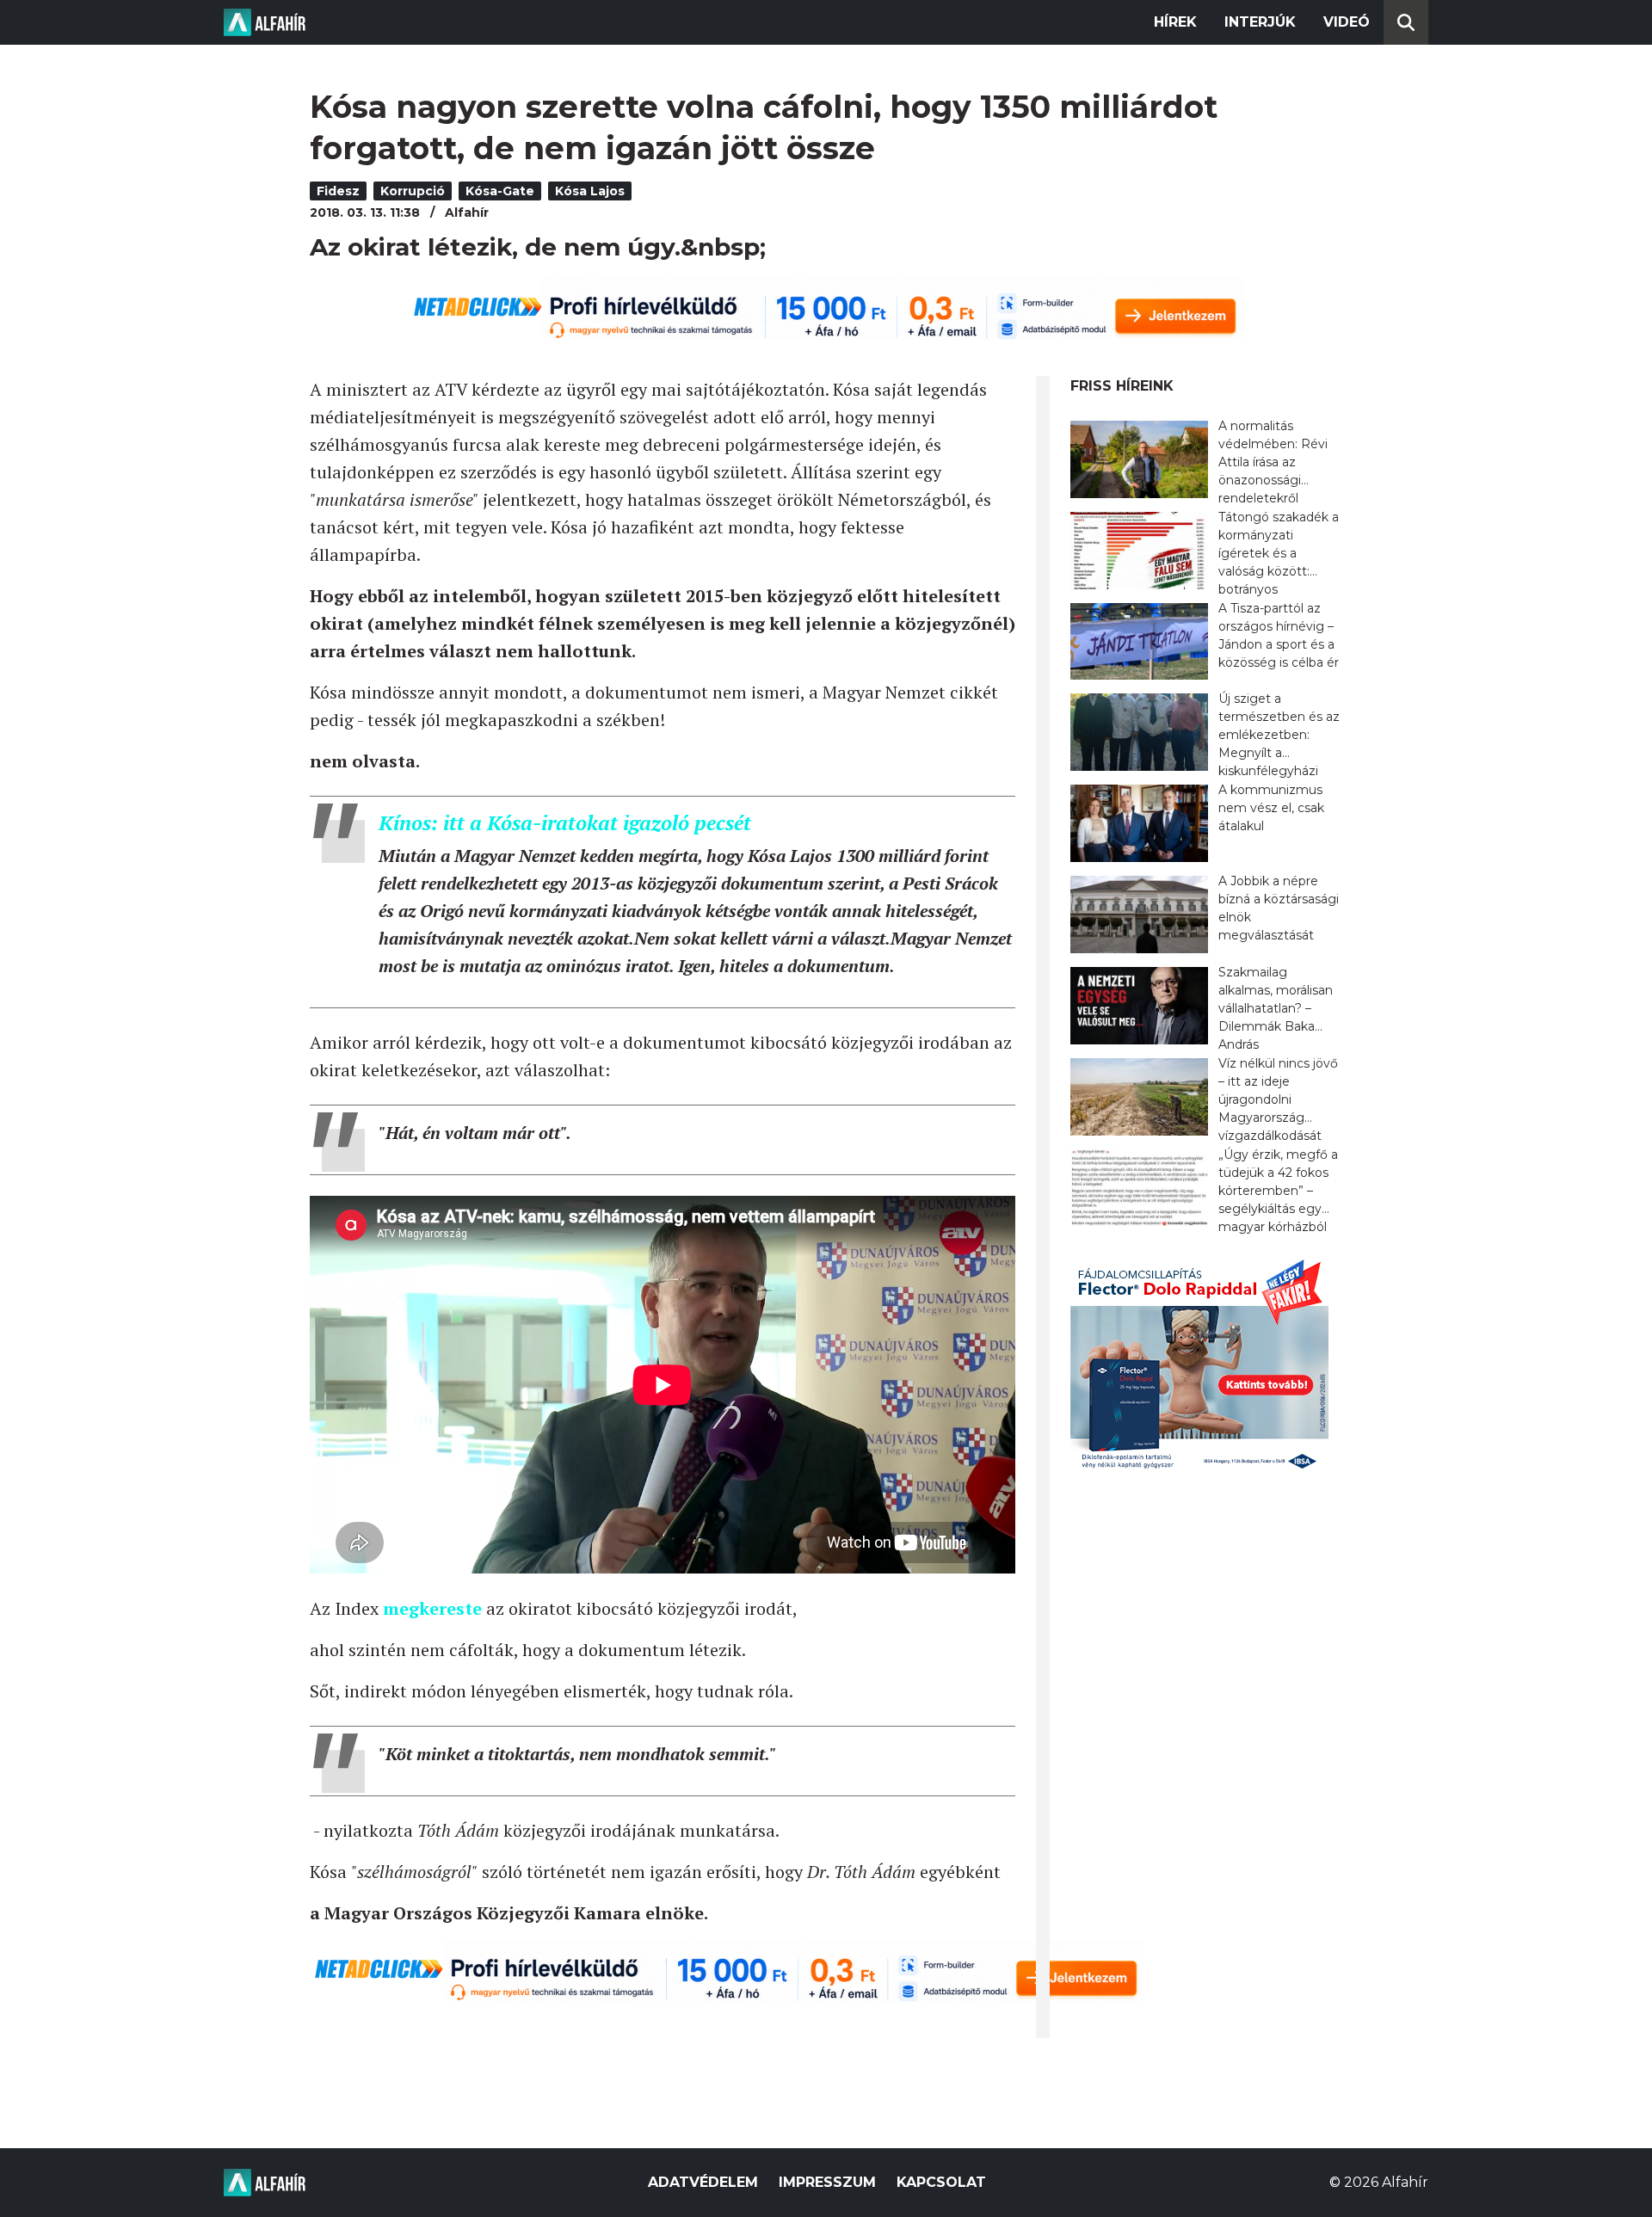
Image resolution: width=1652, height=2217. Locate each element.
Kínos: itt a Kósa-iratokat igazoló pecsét (565, 822)
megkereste (432, 1608)
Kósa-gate (500, 191)
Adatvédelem (703, 2182)
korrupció (413, 191)
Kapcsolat (941, 2182)
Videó (1347, 22)
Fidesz (338, 191)
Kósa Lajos (590, 191)
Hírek (1175, 22)
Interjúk (1260, 22)
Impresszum (827, 2182)
